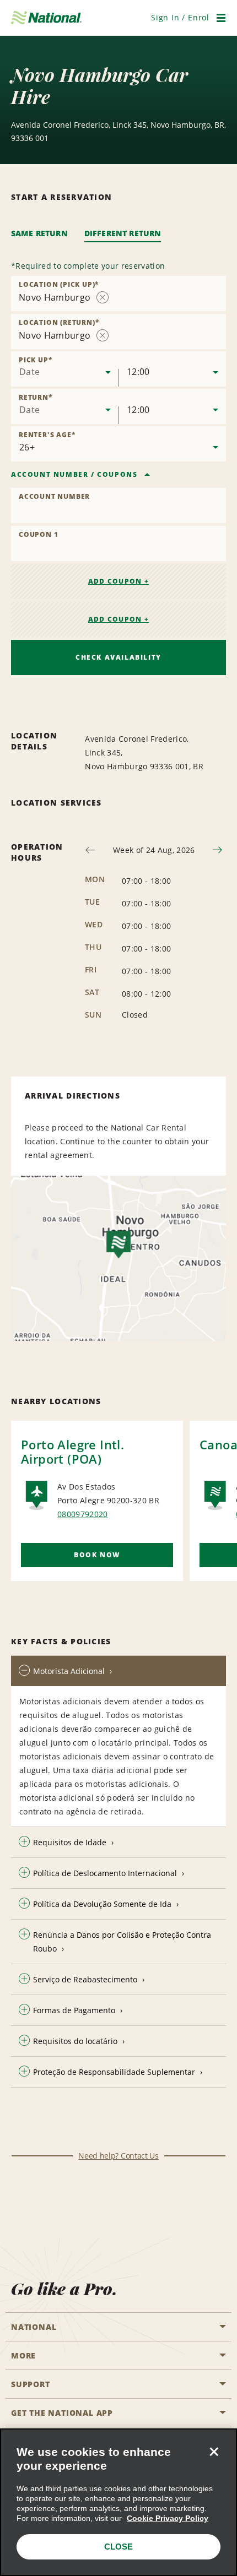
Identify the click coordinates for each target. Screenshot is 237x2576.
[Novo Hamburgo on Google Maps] (118, 1258)
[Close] (214, 2452)
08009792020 (83, 1514)
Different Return (123, 233)
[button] (180, 17)
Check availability (118, 657)
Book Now (97, 1555)
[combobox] (118, 294)
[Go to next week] (217, 850)
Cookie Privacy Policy (168, 2518)
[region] (118, 2502)
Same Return (39, 233)
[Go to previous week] (90, 850)
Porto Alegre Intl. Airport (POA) (72, 1452)
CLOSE (118, 2547)
